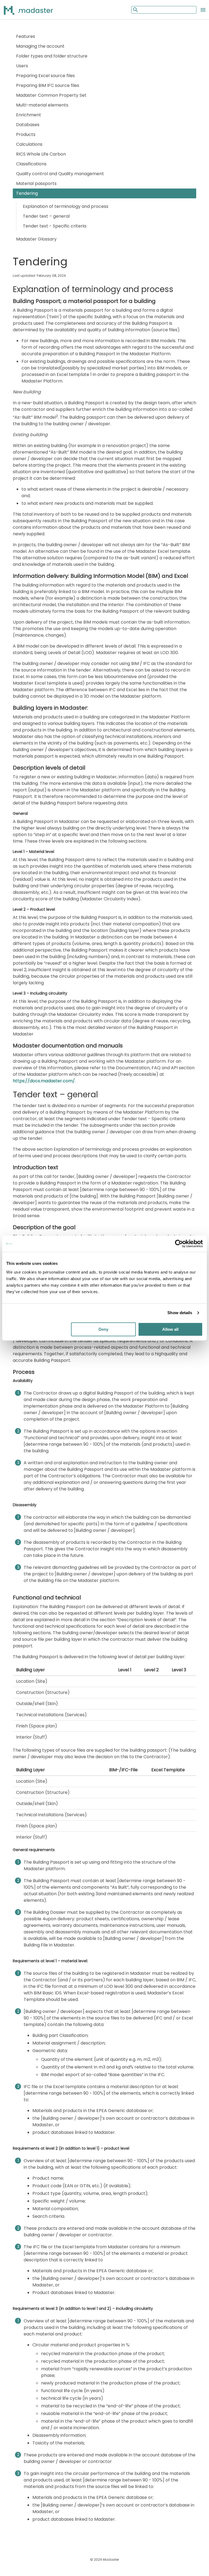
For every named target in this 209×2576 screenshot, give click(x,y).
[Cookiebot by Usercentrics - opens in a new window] (179, 1244)
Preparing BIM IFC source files (48, 85)
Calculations (29, 144)
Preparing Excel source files (45, 76)
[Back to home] (35, 10)
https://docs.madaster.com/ (44, 1081)
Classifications (31, 164)
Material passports (36, 183)
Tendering (27, 193)
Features (26, 36)
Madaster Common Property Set (51, 95)
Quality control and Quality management (60, 174)
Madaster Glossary (36, 239)
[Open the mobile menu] (203, 10)
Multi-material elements (42, 105)
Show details (180, 1313)
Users (22, 66)
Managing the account (40, 46)
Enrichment (29, 115)
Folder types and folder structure (52, 56)
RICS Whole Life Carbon (41, 154)
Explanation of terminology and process (66, 206)
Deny (103, 1329)
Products (26, 134)
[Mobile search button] (135, 10)
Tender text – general (46, 216)
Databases (28, 125)
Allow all (170, 1329)
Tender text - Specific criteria (55, 226)
